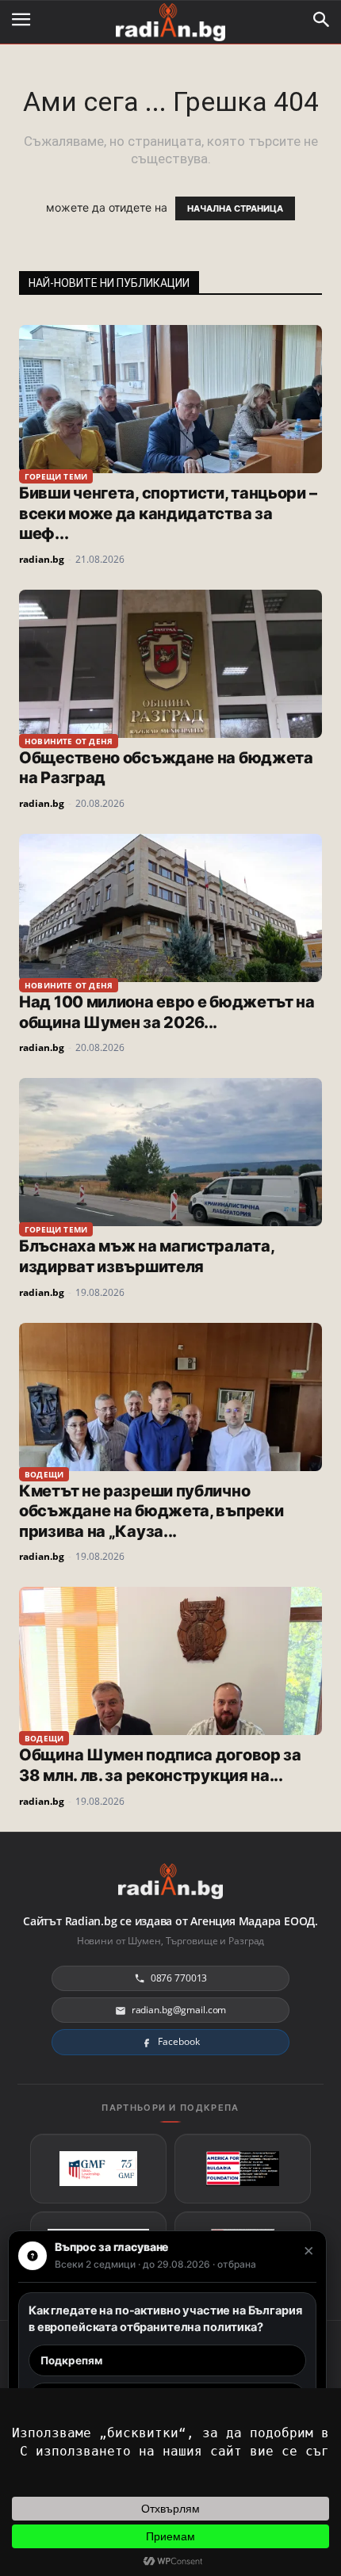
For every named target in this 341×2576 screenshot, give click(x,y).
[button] (322, 20)
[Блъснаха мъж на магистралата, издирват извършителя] (170, 1152)
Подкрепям (71, 2360)
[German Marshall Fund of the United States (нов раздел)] (98, 2169)
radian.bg (42, 559)
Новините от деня (69, 741)
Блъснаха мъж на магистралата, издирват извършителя (146, 1256)
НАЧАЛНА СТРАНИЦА (235, 208)
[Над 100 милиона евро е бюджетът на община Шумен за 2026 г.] (170, 908)
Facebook (178, 2041)
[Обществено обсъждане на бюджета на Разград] (170, 664)
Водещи (44, 1474)
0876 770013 (179, 1978)
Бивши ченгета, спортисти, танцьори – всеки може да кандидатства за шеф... (168, 513)
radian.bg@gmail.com (179, 2010)
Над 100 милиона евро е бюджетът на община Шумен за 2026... (167, 1012)
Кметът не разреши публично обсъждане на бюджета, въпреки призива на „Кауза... (151, 1511)
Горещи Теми (56, 476)
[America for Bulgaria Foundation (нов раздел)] (243, 2169)
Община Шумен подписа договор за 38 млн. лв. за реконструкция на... (160, 1765)
